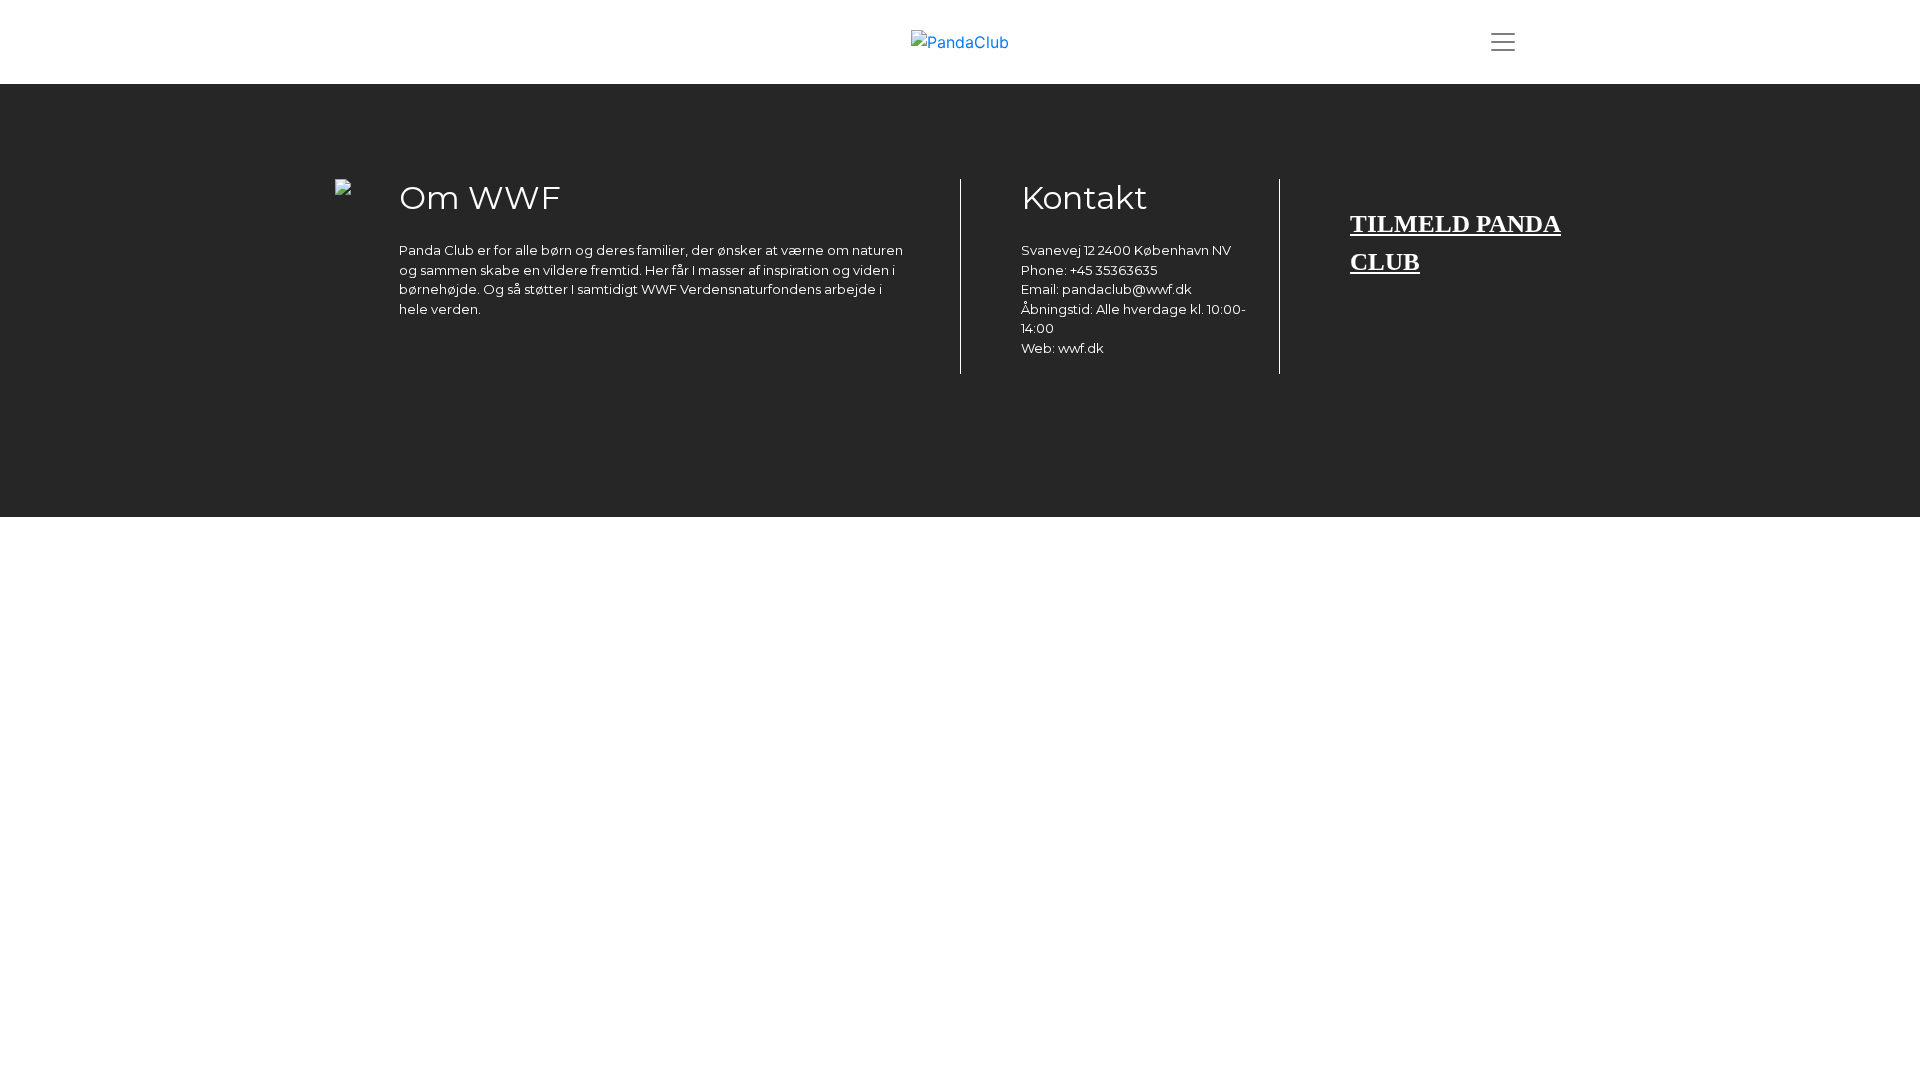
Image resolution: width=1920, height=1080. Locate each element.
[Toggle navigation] (1503, 42)
